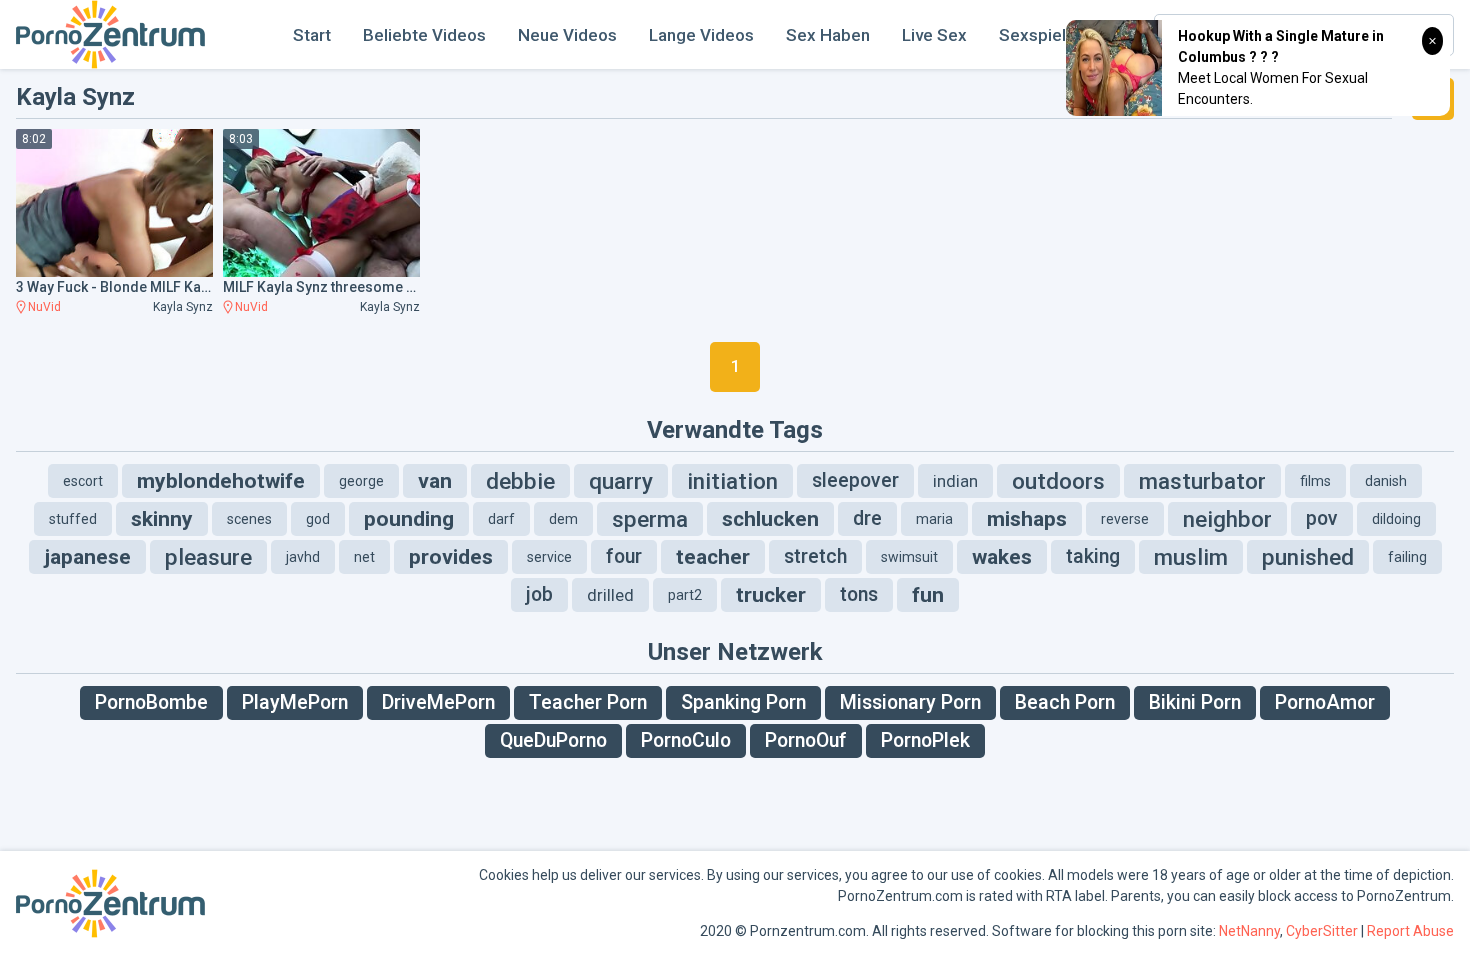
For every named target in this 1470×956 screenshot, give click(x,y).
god (318, 519)
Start (312, 35)
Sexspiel (1032, 35)
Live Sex (934, 35)
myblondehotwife (221, 481)
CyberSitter (1322, 931)
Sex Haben (828, 35)
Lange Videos (701, 35)
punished (1308, 557)
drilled (610, 595)
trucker (771, 595)
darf (501, 519)
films (1315, 481)
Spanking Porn (743, 702)
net (364, 557)
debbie (520, 481)
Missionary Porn (910, 702)
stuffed (73, 519)
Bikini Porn (1195, 702)
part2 (685, 595)
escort (83, 481)
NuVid (44, 307)
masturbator (1202, 481)
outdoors (1058, 481)
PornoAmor (1325, 702)
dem (563, 519)
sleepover (855, 480)
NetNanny (1249, 931)
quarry (621, 481)
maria (934, 519)
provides (451, 557)
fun (928, 595)
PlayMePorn (295, 702)
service (549, 557)
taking (1093, 556)
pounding (409, 519)
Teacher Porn (588, 702)
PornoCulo (686, 740)
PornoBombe (151, 702)
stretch (815, 556)
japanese (87, 557)
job (539, 594)
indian (955, 481)
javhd (303, 557)
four (624, 556)
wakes (1002, 557)
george (361, 481)
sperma (650, 519)
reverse (1125, 519)
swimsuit (909, 557)
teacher (713, 557)
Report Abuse (1410, 931)
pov (1322, 518)
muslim (1191, 557)
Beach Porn (1065, 702)
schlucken (770, 519)
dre (867, 518)
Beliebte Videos (424, 35)
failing (1407, 557)
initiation (732, 481)
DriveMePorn (438, 702)
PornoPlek (925, 740)
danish (1386, 481)
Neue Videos (567, 35)
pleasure (208, 557)
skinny (162, 519)
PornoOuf (806, 740)
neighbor (1227, 519)
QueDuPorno (553, 740)
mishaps (1027, 519)
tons (859, 594)
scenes (249, 519)
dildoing (1396, 519)
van (435, 481)
